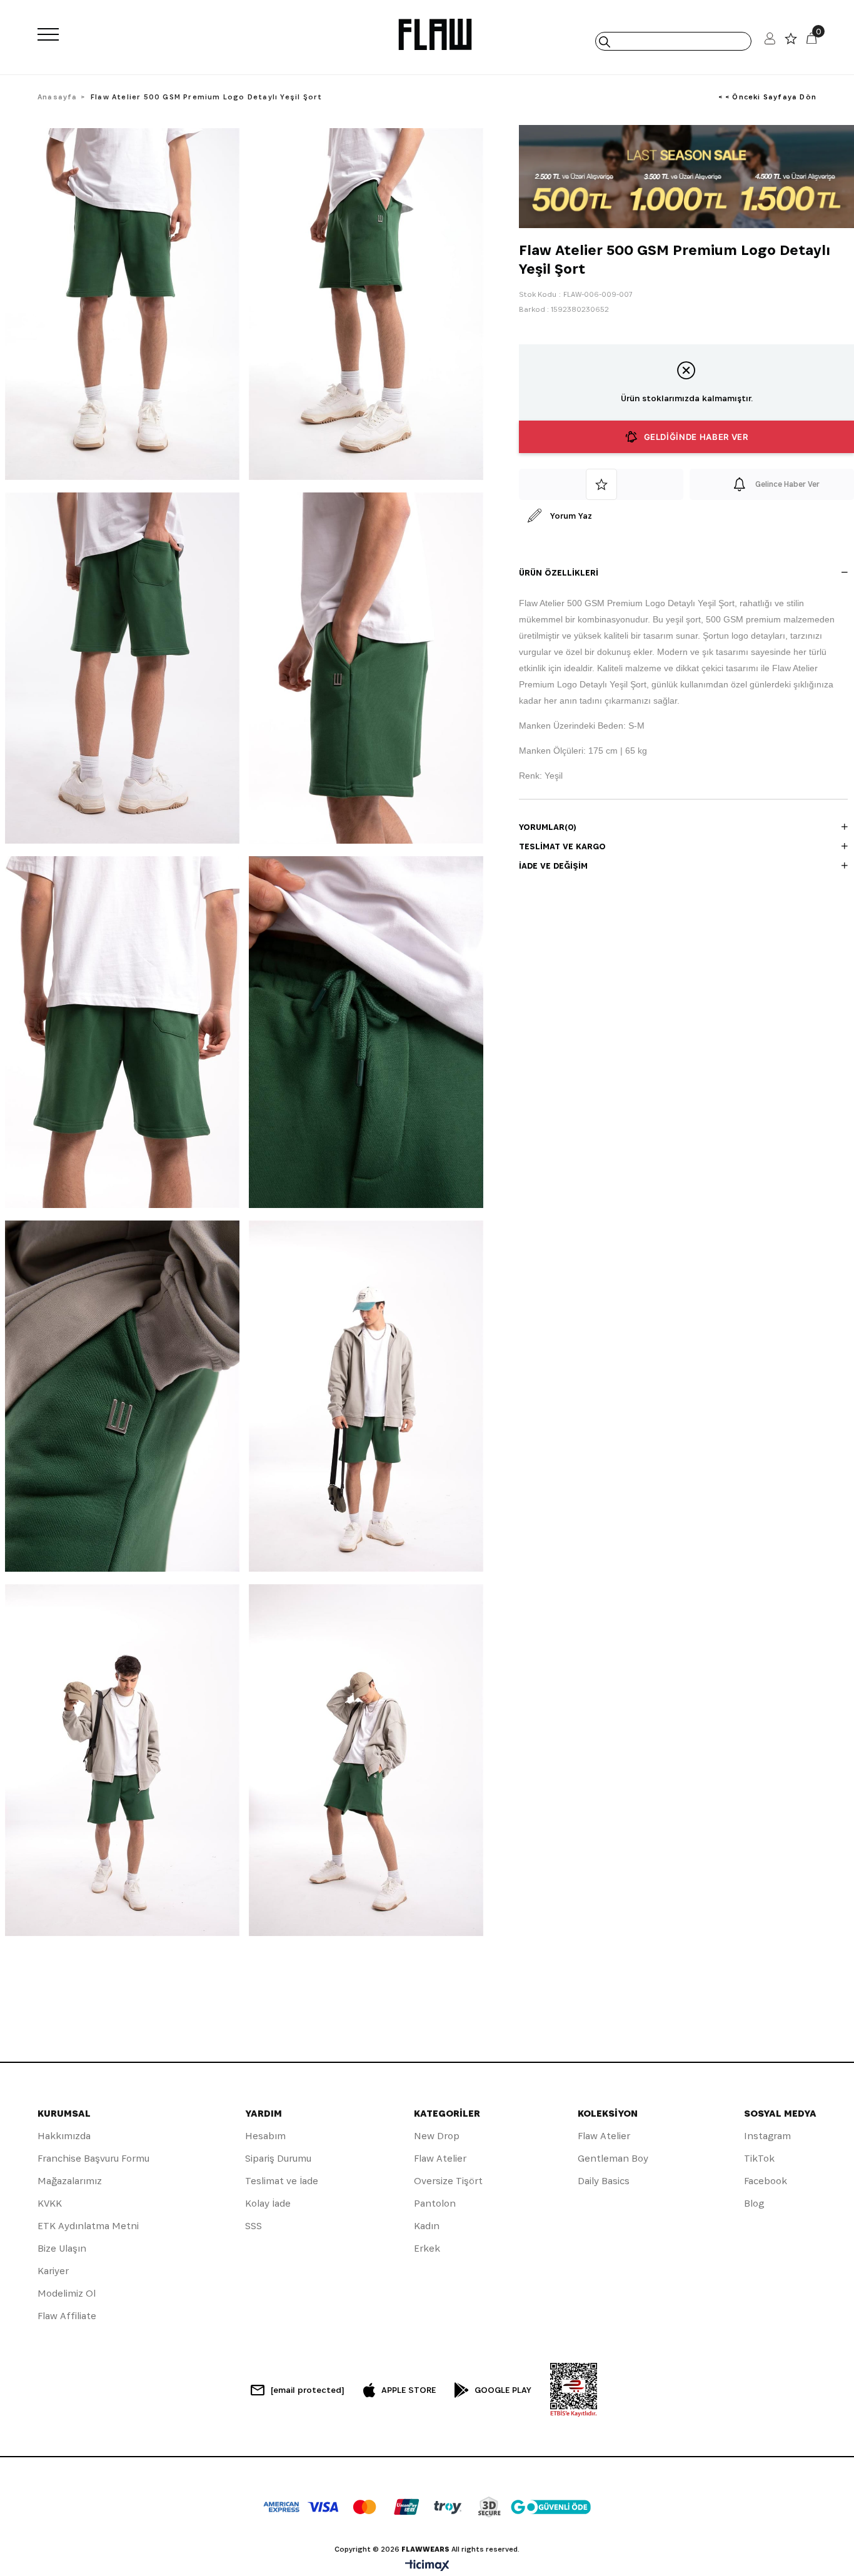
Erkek (427, 2248)
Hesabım (265, 2136)
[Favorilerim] (791, 42)
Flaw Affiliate (67, 2316)
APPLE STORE (409, 2390)
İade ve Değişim (553, 866)
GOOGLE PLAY (503, 2390)
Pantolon (435, 2203)
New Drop (437, 2136)
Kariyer (53, 2271)
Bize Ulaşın (62, 2248)
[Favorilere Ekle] (601, 484)
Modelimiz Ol (67, 2293)
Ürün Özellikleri (559, 572)
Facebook (766, 2181)
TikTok (759, 2158)
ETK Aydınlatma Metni (88, 2226)
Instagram (767, 2136)
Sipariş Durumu (278, 2158)
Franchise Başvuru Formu (93, 2158)
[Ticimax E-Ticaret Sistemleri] (427, 2566)
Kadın (427, 2226)
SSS (254, 2226)
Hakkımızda (64, 2136)
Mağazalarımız (70, 2181)
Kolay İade (268, 2203)
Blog (754, 2203)
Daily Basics (604, 2181)
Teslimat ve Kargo (562, 846)
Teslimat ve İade (282, 2181)
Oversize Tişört (448, 2181)
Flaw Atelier (440, 2158)
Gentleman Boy (613, 2158)
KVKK (50, 2203)
